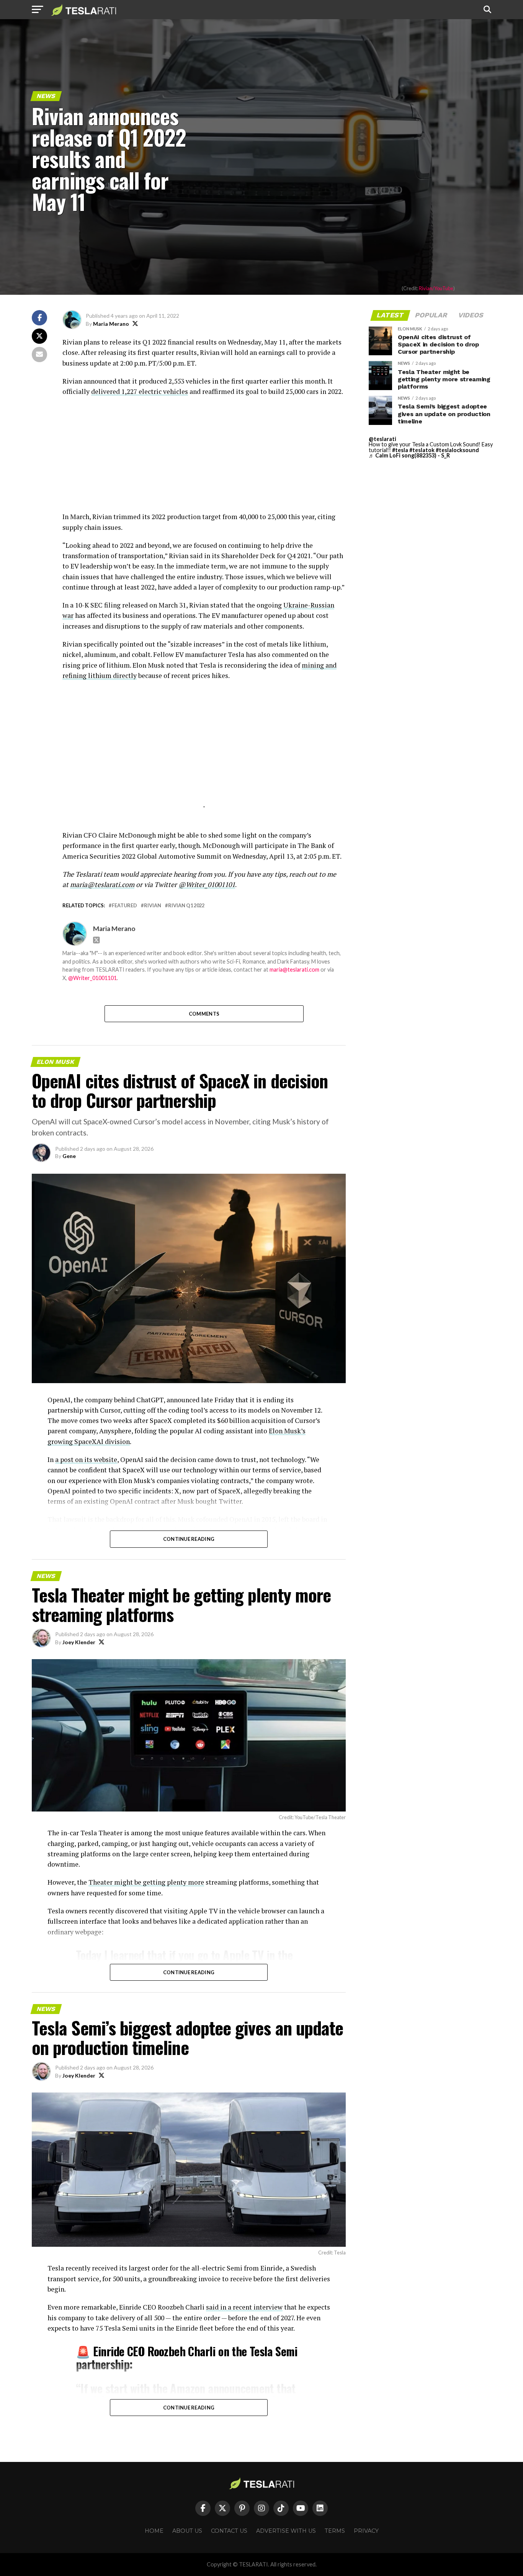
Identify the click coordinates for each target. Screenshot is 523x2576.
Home (154, 2531)
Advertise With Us (286, 2531)
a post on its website (86, 1460)
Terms (335, 2531)
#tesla (400, 450)
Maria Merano (111, 324)
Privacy (366, 2531)
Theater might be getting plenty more (146, 1882)
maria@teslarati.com (102, 885)
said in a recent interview (244, 2307)
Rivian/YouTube (436, 288)
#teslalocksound (457, 450)
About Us (187, 2531)
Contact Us (229, 2531)
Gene (69, 1156)
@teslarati (382, 439)
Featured (124, 906)
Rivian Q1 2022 (186, 906)
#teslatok (422, 450)
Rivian (153, 906)
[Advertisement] (204, 458)
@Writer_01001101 (207, 885)
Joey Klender (79, 1642)
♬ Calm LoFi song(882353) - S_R (409, 455)
